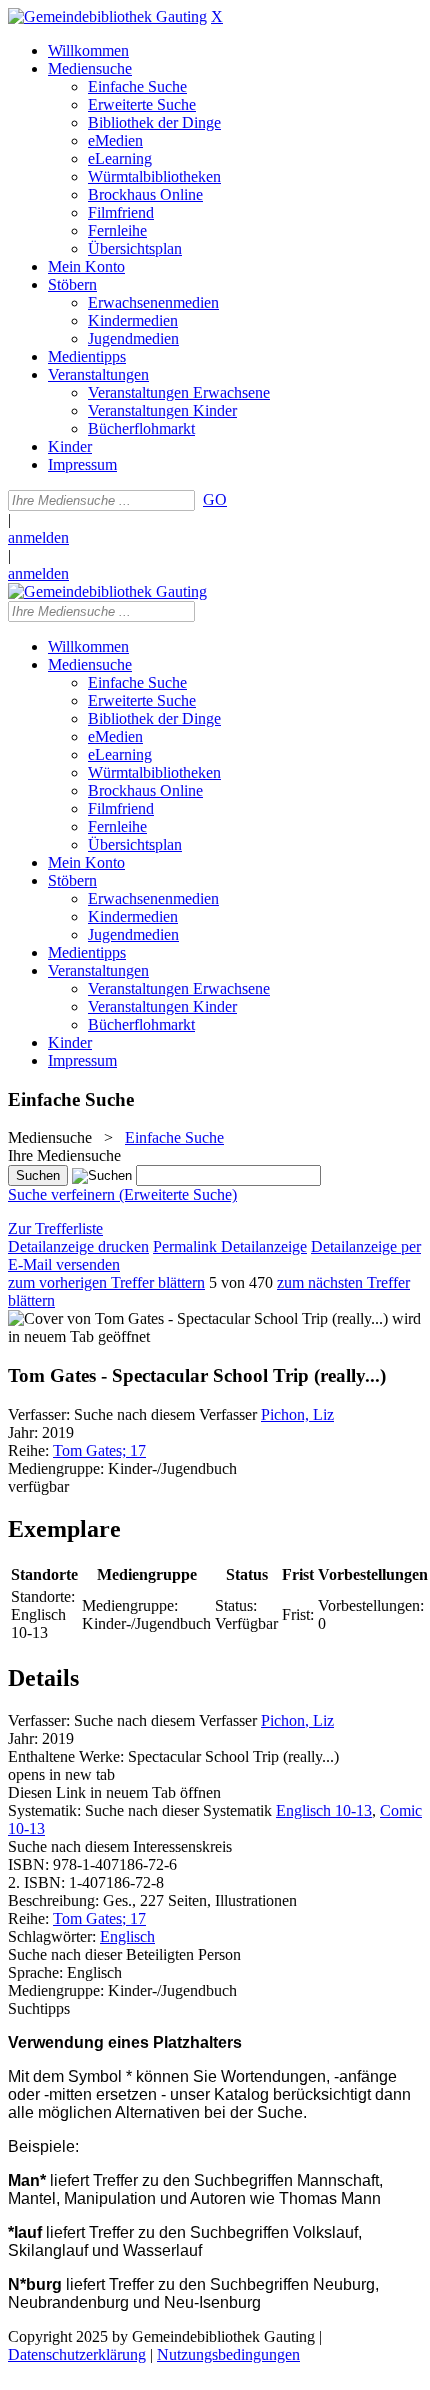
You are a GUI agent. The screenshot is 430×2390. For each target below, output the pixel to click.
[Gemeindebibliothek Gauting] (107, 16)
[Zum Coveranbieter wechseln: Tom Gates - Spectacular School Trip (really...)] (198, 1318)
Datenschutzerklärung (77, 2354)
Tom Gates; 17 (99, 1450)
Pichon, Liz (297, 1414)
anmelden (38, 537)
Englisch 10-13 (324, 1810)
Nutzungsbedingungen (228, 2354)
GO (215, 499)
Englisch (127, 1936)
